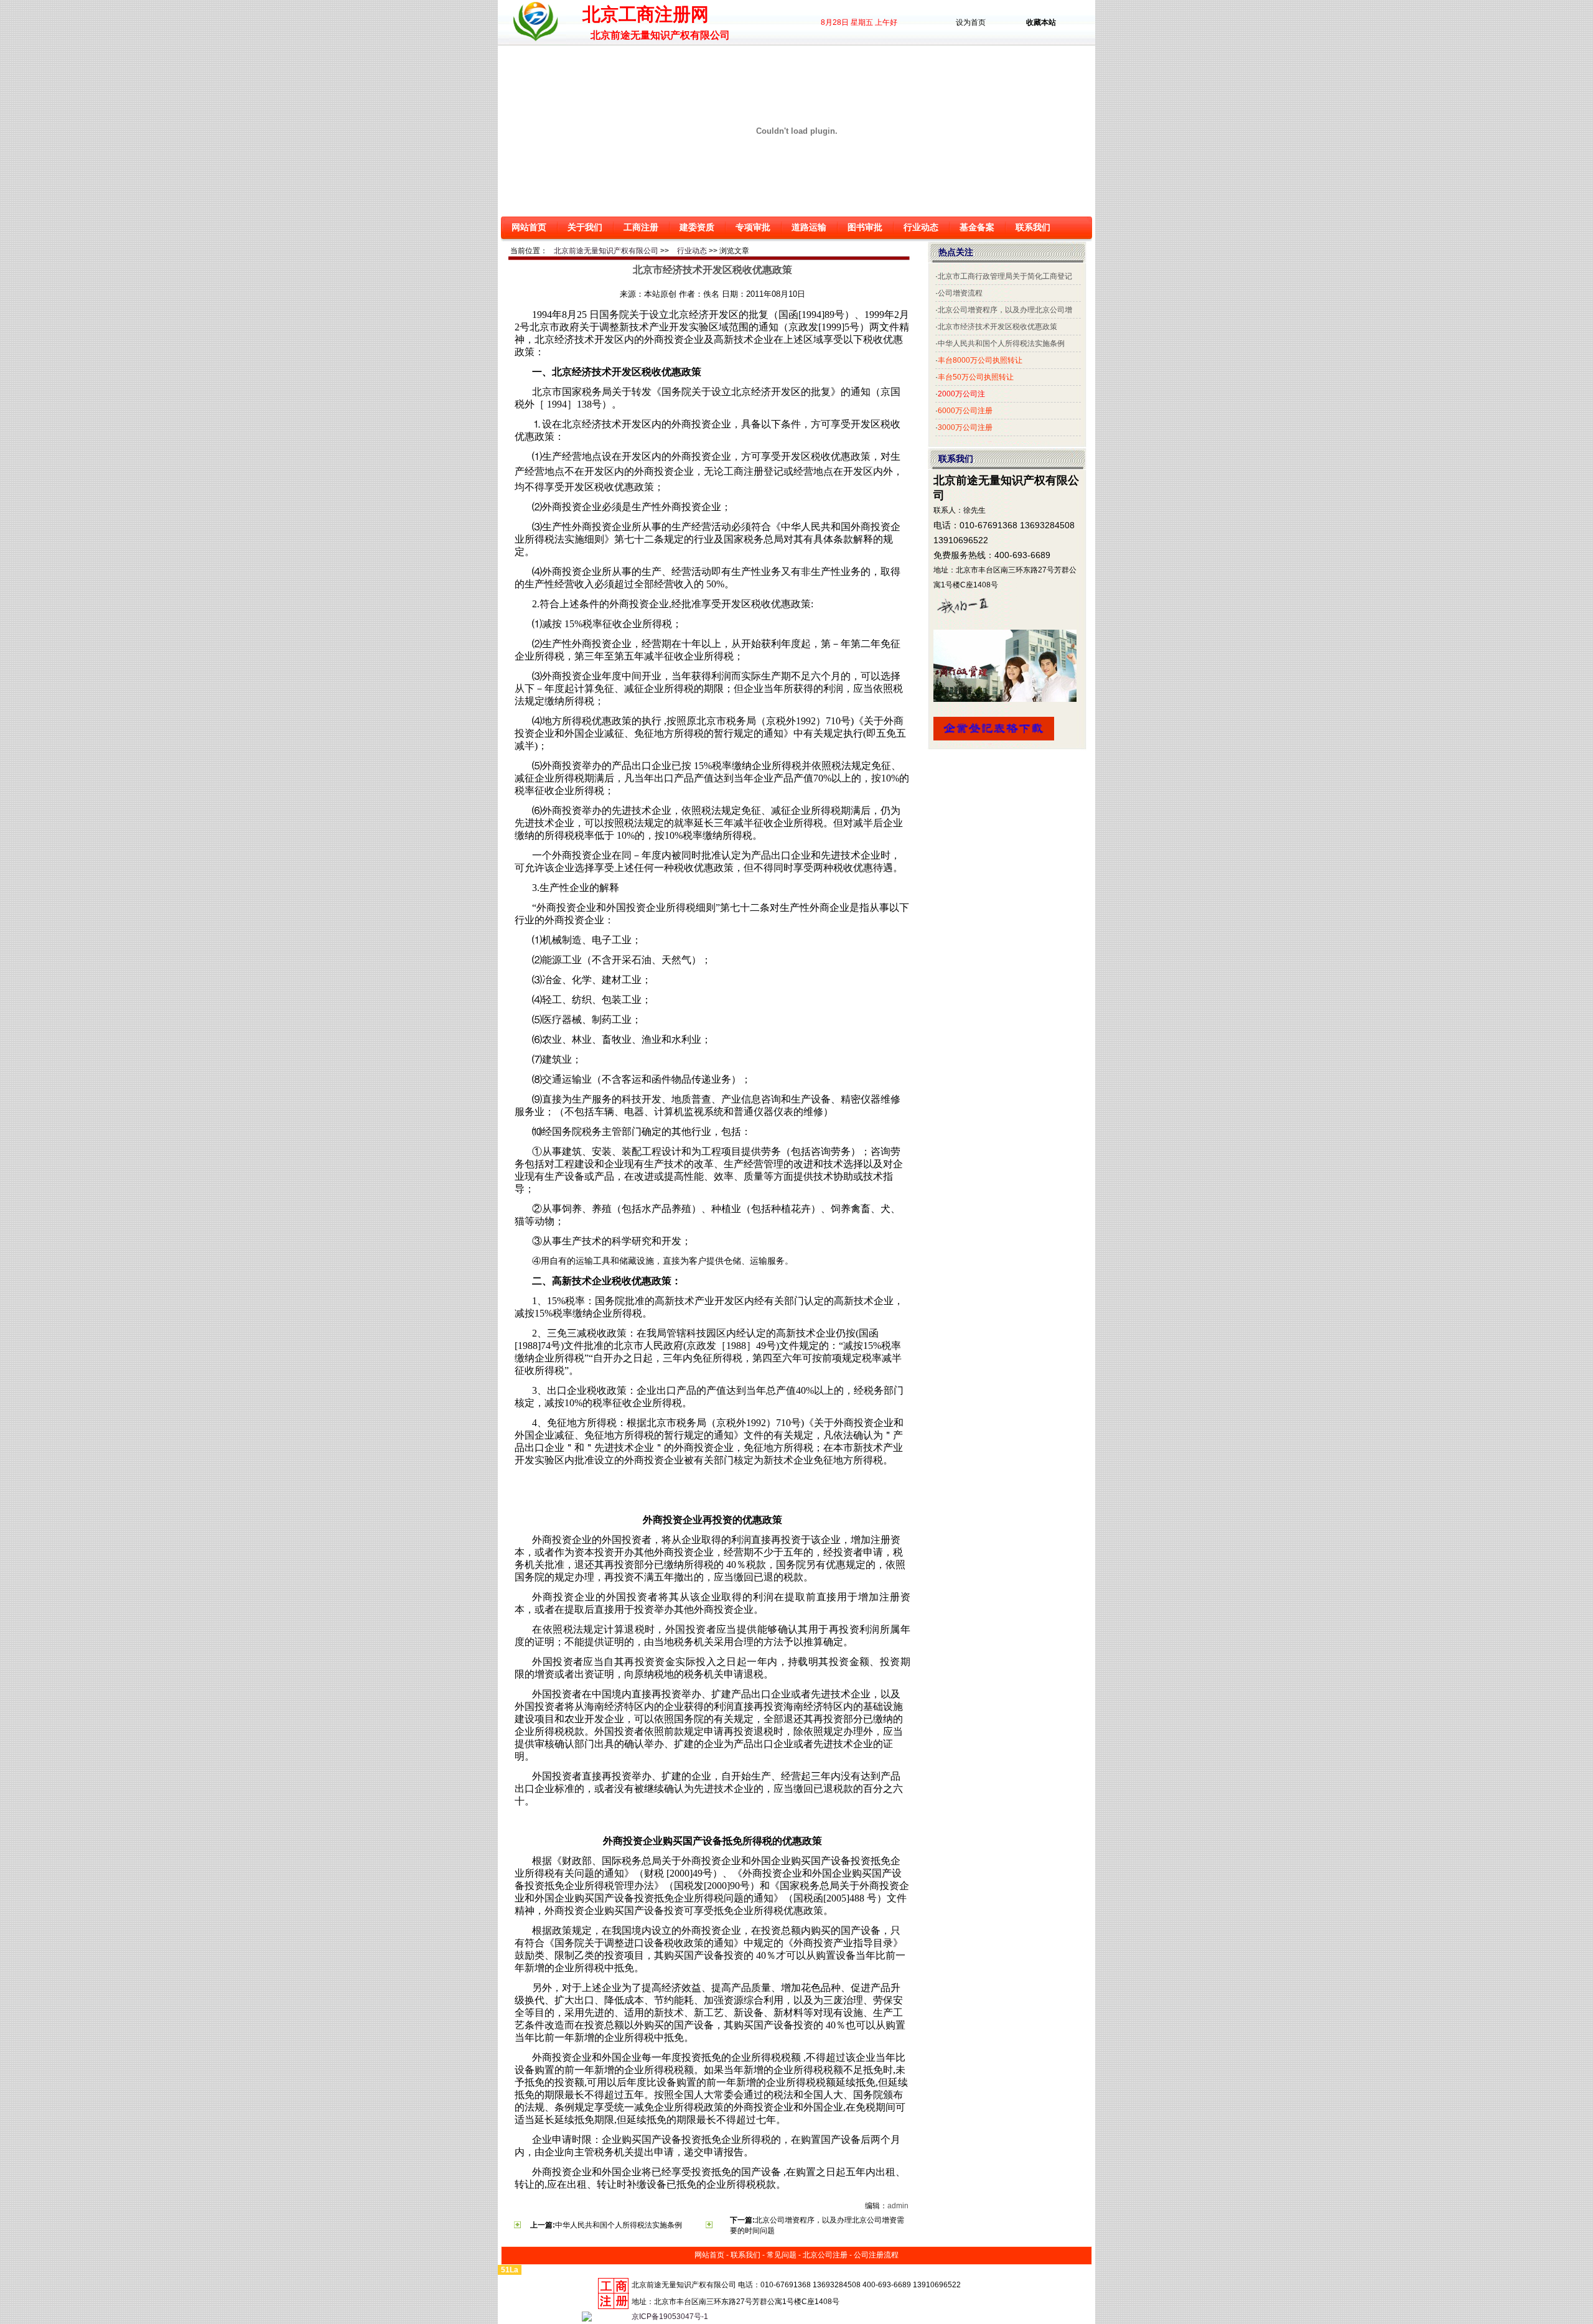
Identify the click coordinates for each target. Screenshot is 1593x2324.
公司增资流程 (960, 293)
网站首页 (529, 227)
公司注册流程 (876, 2255)
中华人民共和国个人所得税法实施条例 (619, 2225)
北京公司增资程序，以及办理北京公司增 (1005, 310)
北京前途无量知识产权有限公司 (606, 251)
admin (898, 2206)
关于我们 (585, 227)
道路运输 (809, 227)
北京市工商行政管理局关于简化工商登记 (1005, 276)
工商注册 (641, 227)
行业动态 (921, 227)
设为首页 (971, 22)
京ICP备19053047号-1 (670, 2317)
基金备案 (977, 227)
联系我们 (1033, 227)
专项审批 (753, 227)
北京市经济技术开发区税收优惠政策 (997, 327)
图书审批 (865, 227)
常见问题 (782, 2255)
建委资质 (697, 227)
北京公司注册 (825, 2255)
